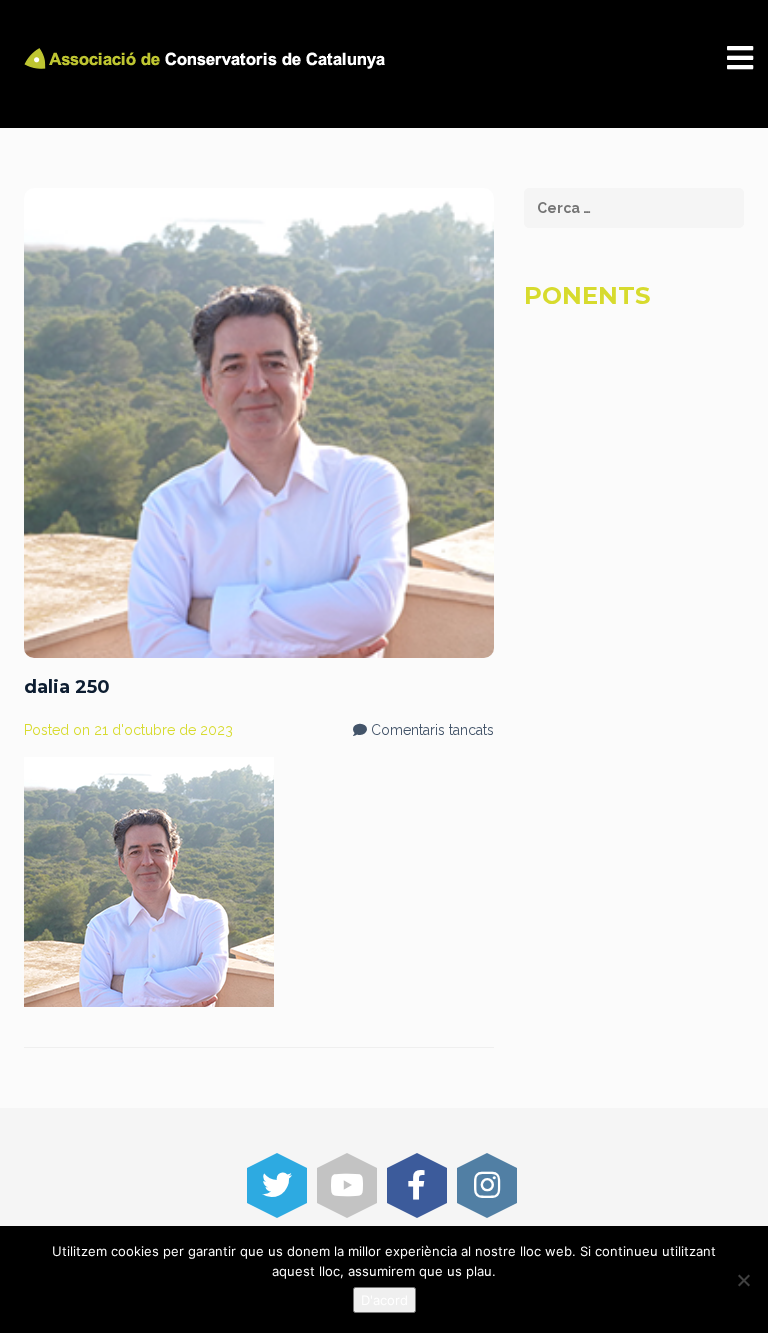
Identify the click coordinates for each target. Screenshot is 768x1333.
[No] (743, 1280)
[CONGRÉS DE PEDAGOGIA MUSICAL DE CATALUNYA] (208, 58)
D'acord (384, 1300)
